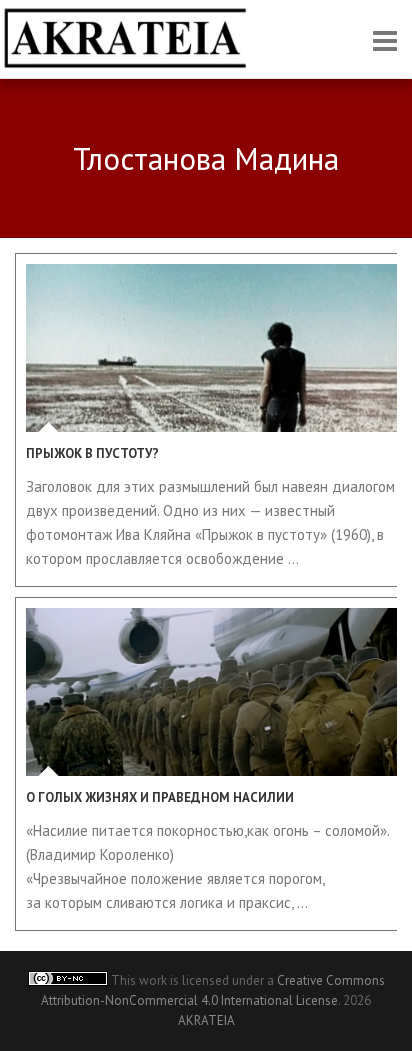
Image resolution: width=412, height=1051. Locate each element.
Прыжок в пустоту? (92, 453)
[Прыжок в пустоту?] (211, 348)
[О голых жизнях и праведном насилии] (211, 692)
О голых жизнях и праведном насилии (160, 797)
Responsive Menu (385, 40)
